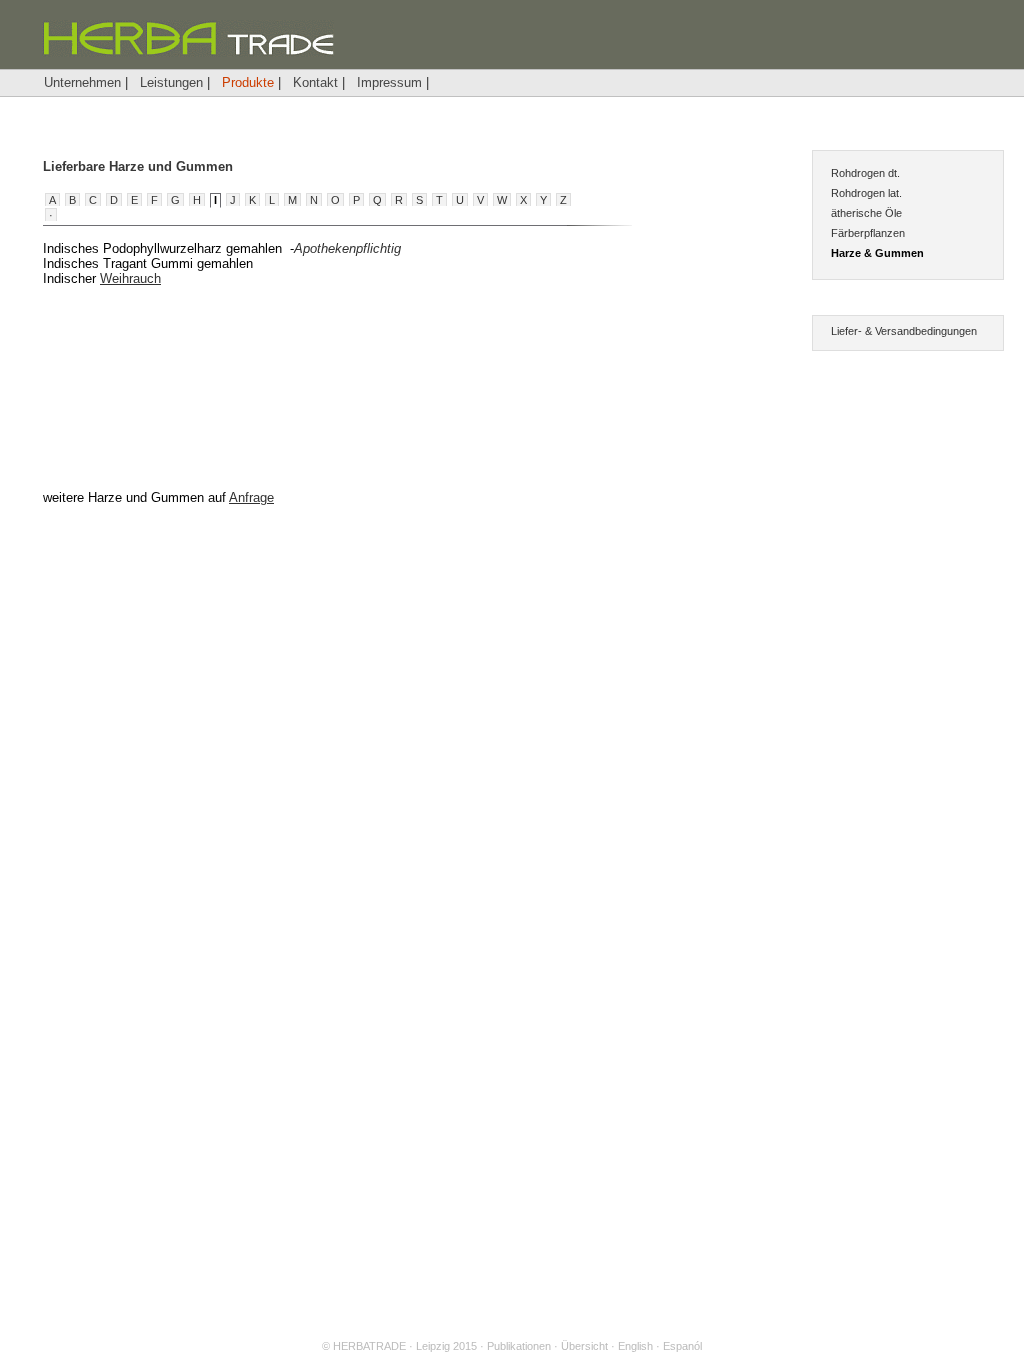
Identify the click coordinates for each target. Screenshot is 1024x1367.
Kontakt (315, 82)
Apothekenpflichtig (347, 248)
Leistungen (171, 82)
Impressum (389, 82)
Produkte (248, 82)
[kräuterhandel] (188, 52)
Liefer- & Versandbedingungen (904, 331)
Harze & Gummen (877, 253)
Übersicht (584, 1346)
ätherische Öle (866, 213)
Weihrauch (130, 278)
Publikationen (519, 1346)
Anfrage (251, 497)
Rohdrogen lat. (866, 193)
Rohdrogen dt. (865, 173)
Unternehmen (82, 82)
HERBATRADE (369, 1346)
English (635, 1346)
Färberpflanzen (868, 233)
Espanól (682, 1346)
